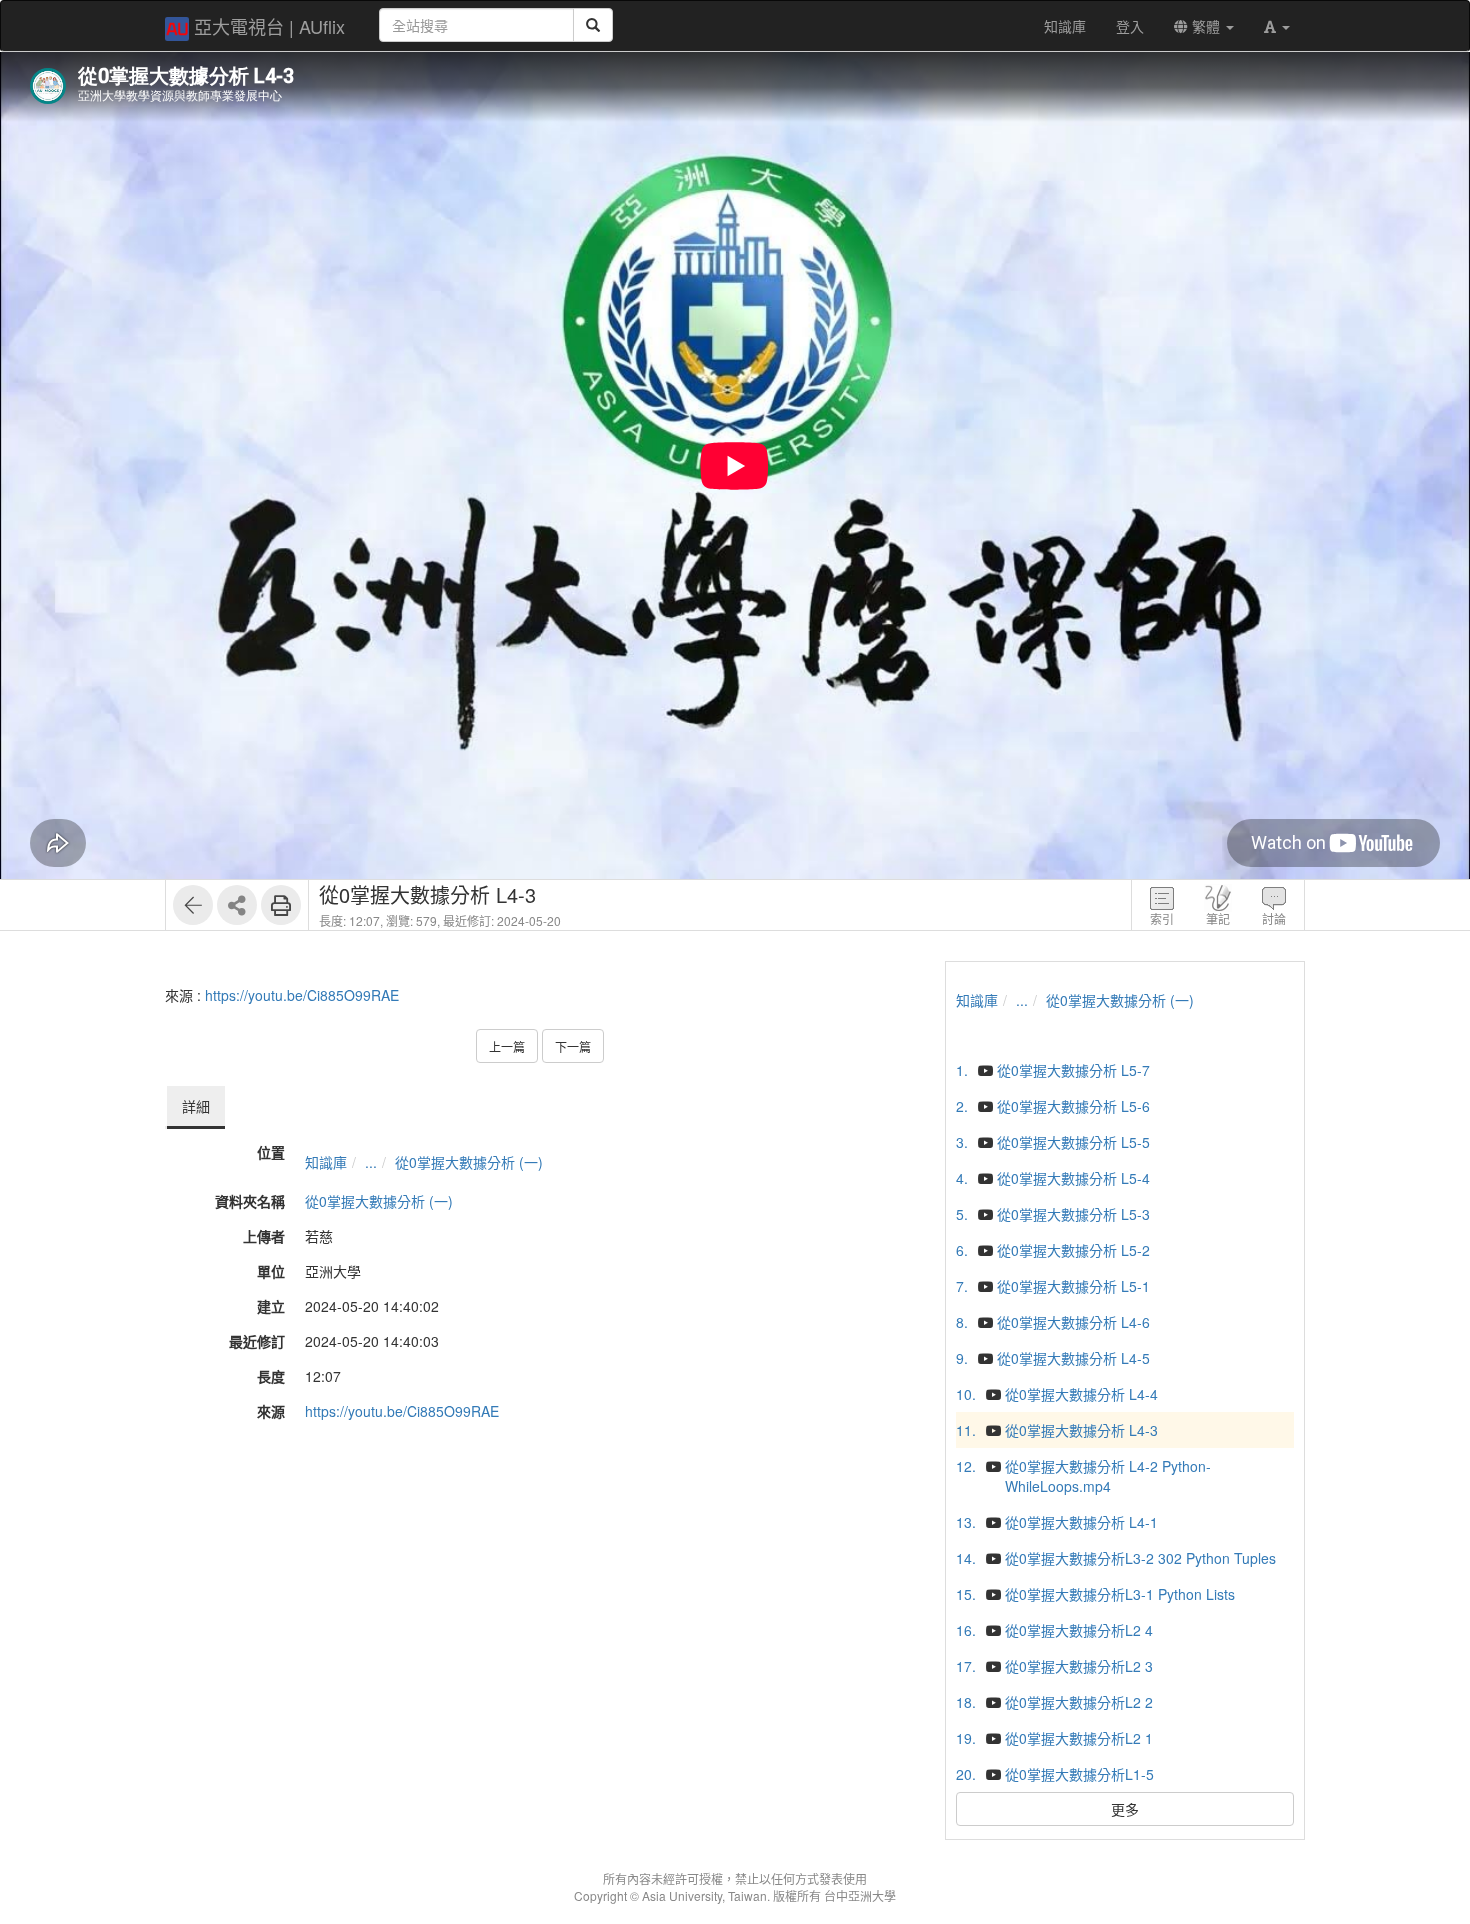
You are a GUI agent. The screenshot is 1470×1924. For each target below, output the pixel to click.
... (371, 1162)
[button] (1277, 26)
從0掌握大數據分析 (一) (469, 1162)
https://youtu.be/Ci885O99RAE (302, 995)
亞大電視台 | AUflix (269, 26)
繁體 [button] (1206, 26)
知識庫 (326, 1162)
